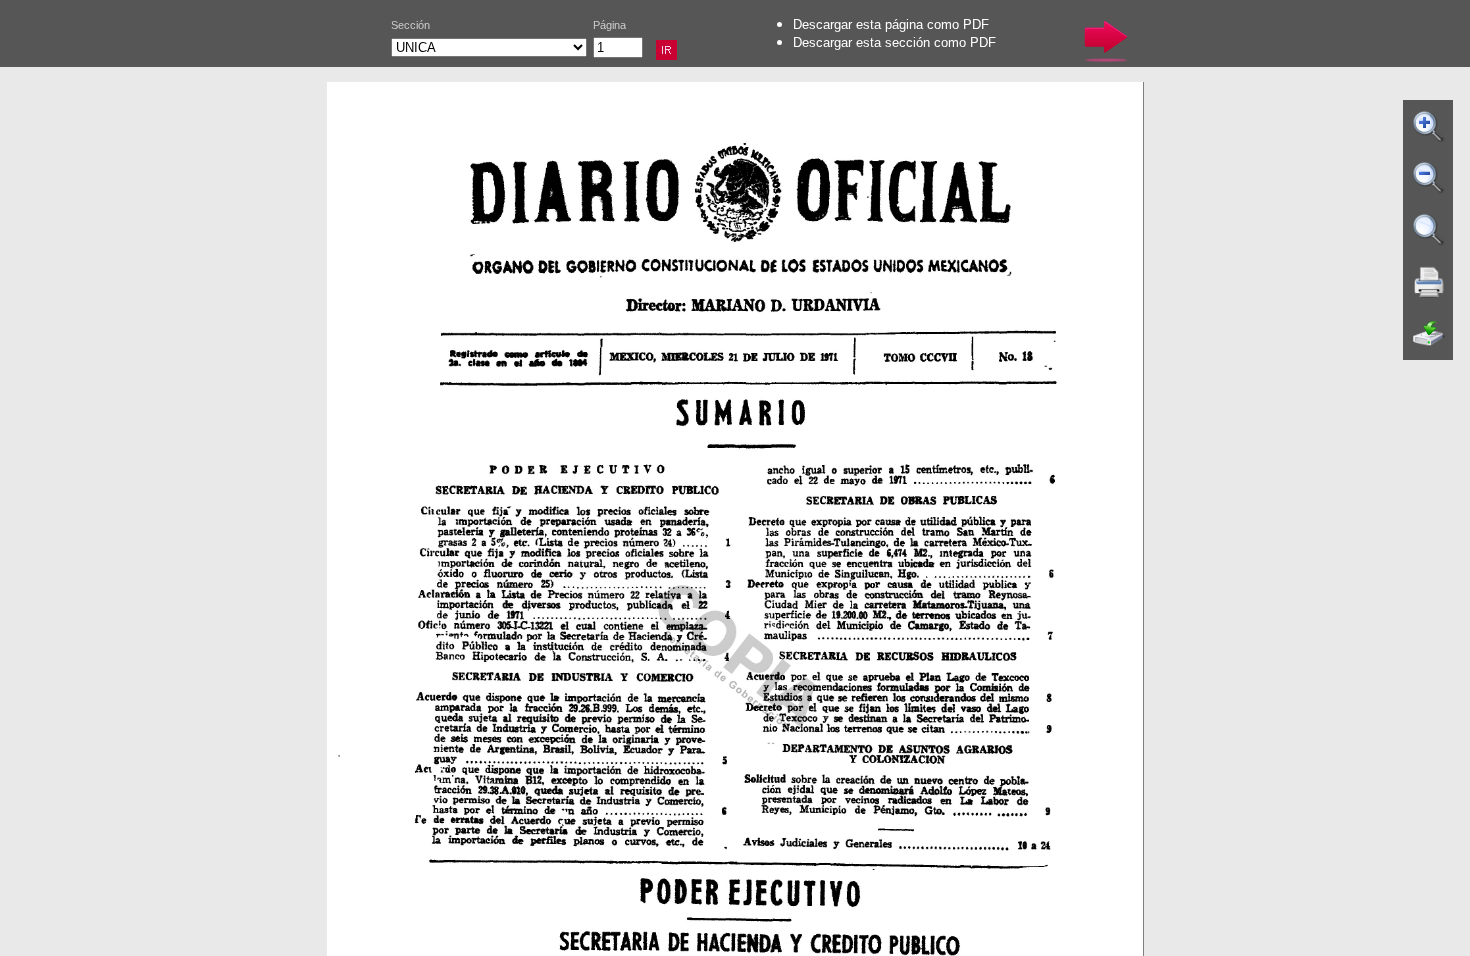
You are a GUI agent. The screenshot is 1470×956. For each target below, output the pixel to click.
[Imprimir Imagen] (1429, 282)
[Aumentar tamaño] (1429, 126)
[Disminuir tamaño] (1429, 178)
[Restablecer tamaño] (1429, 230)
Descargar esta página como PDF (891, 24)
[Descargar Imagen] (1429, 334)
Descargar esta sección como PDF (894, 42)
